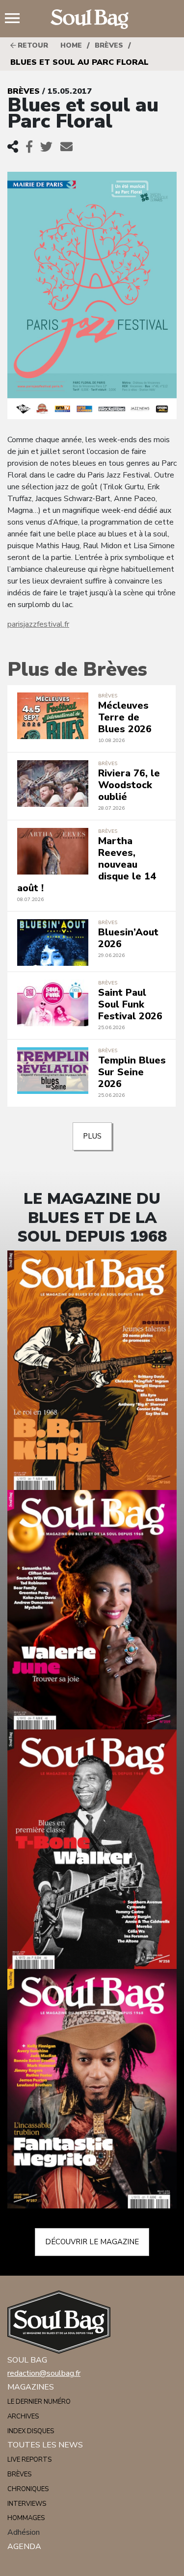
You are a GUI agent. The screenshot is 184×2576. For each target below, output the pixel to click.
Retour (32, 45)
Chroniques (28, 2489)
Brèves (109, 45)
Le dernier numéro (39, 2402)
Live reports (29, 2460)
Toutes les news (45, 2445)
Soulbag (92, 19)
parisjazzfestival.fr (38, 624)
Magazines (31, 2387)
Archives (23, 2417)
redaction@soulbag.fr (44, 2373)
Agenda (24, 2547)
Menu (16, 19)
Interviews (27, 2504)
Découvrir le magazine (92, 2242)
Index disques (31, 2431)
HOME (71, 45)
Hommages (26, 2518)
